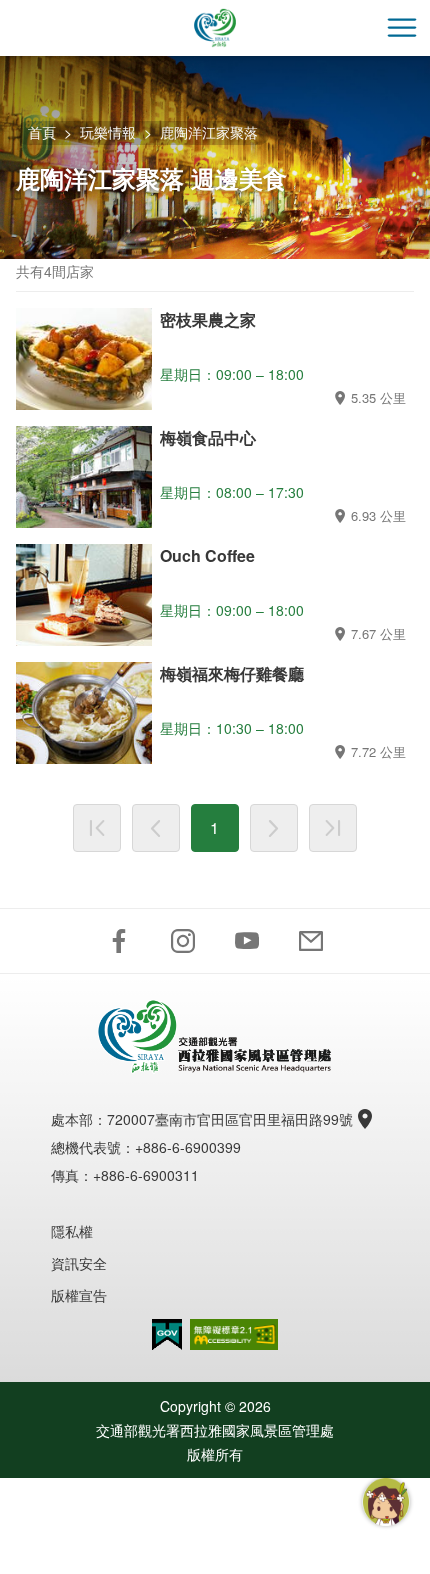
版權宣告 (79, 1295)
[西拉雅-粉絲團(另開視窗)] (119, 941)
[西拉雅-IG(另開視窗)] (183, 941)
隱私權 (72, 1231)
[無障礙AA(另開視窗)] (234, 1334)
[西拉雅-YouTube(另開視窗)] (247, 941)
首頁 (42, 132)
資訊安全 (79, 1263)
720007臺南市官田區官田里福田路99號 (230, 1119)
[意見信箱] (311, 941)
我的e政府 (167, 1334)
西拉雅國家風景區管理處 (215, 28)
